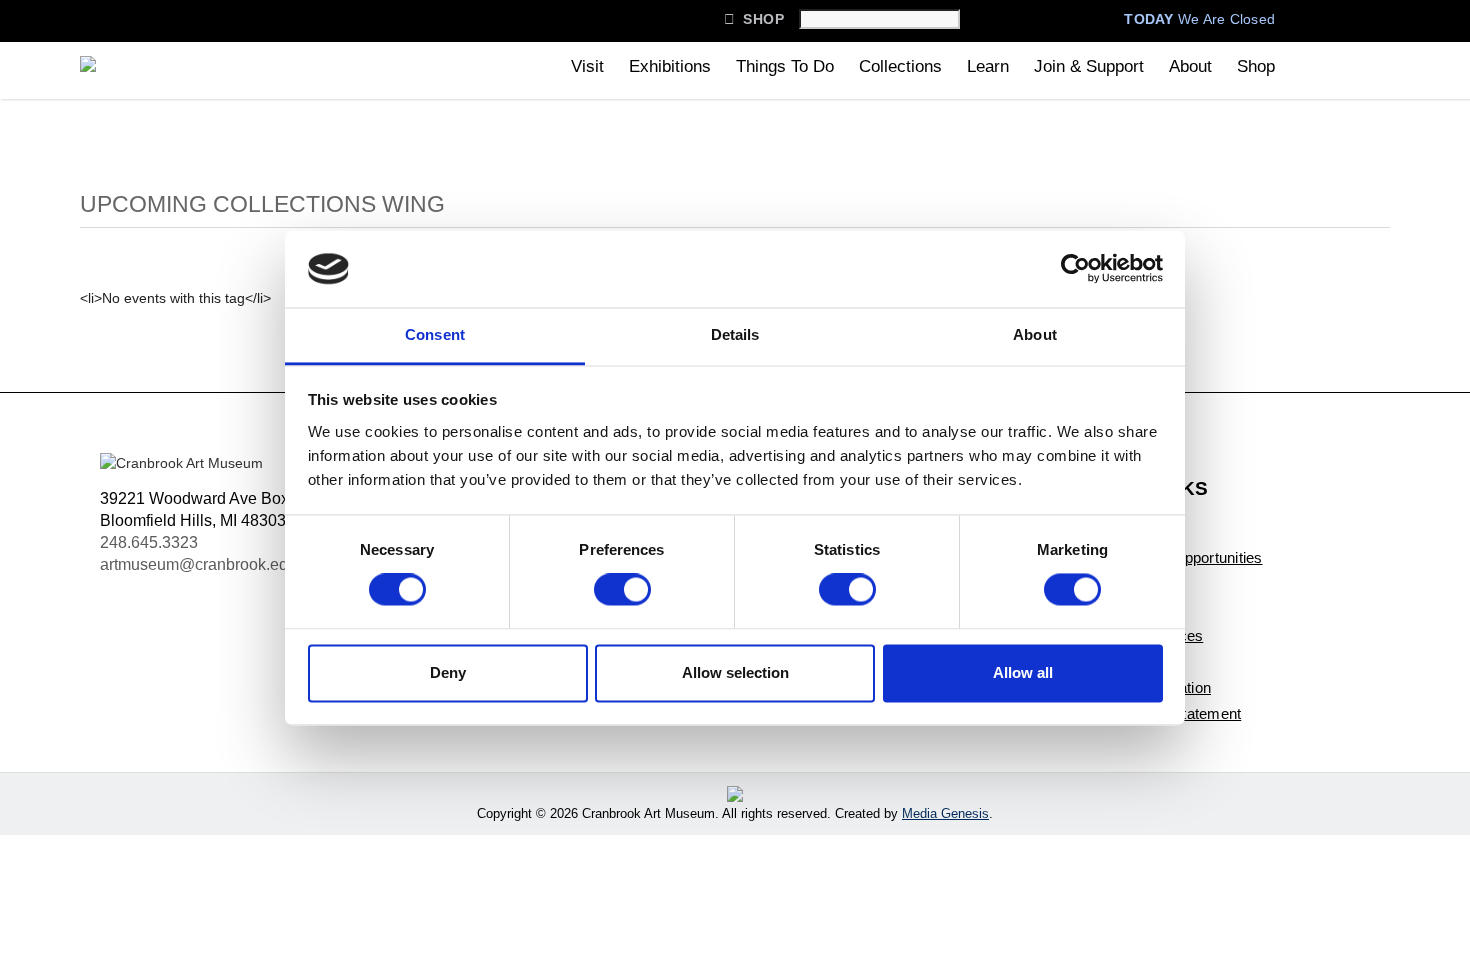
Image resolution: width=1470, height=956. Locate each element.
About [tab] (1035, 334)
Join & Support (1089, 66)
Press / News (1129, 583)
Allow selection (735, 672)
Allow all (1023, 672)
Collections (900, 66)
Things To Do (785, 66)
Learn (988, 66)
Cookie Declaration (1147, 687)
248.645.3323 (149, 542)
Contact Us (1121, 531)
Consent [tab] (435, 334)
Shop (754, 19)
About (1190, 66)
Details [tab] (735, 334)
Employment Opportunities (1173, 557)
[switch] (622, 590)
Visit (587, 66)
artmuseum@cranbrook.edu (198, 564)
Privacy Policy (1132, 661)
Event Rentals (1130, 609)
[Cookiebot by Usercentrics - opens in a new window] (1075, 269)
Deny (448, 672)
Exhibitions (670, 66)
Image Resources (1143, 635)
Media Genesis (945, 813)
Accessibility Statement (1162, 713)
